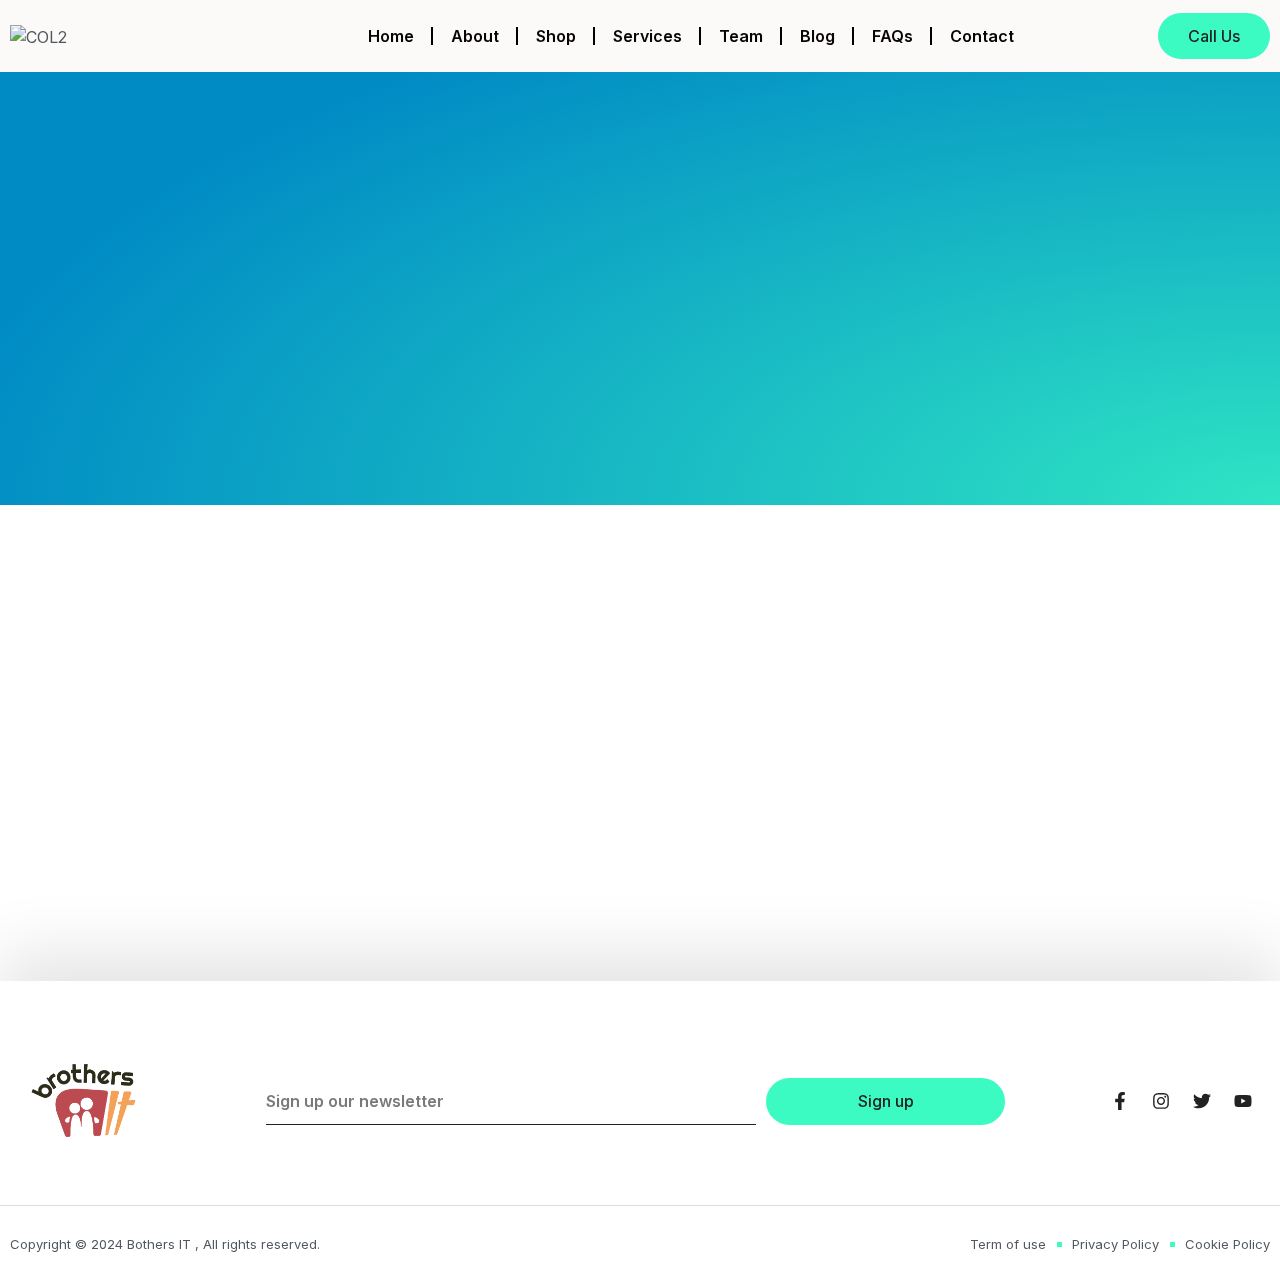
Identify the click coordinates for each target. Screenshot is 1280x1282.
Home (391, 36)
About (475, 36)
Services (647, 36)
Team (741, 36)
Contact (982, 36)
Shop (556, 36)
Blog (817, 36)
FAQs (892, 36)
